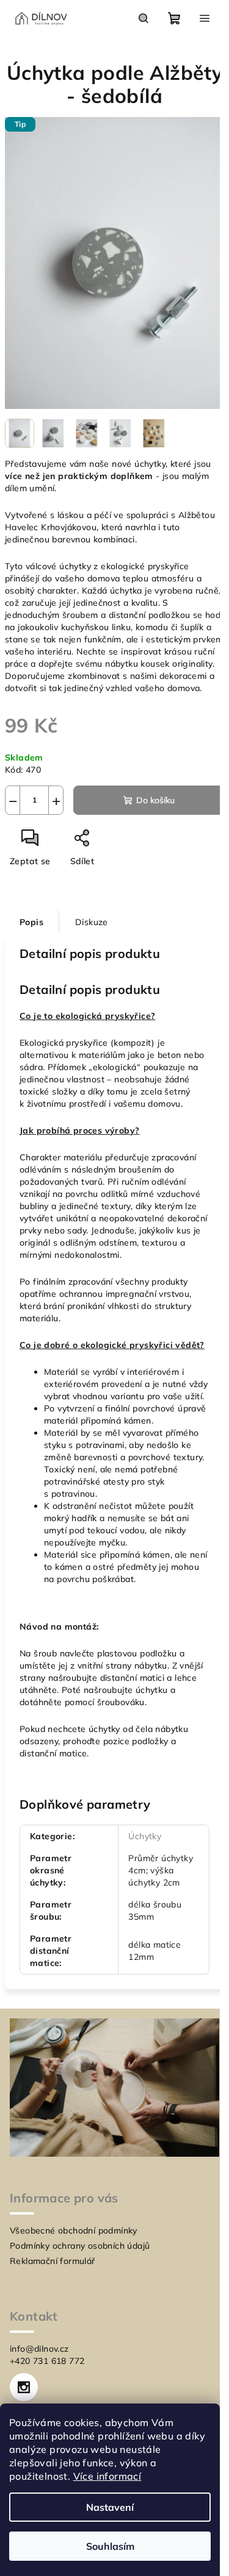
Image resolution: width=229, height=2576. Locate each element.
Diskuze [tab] (92, 922)
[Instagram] (24, 2387)
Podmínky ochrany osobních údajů (80, 2246)
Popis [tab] (31, 922)
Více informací (107, 2476)
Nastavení (110, 2507)
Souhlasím (110, 2546)
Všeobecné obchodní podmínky (74, 2230)
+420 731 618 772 (47, 2361)
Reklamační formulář (53, 2261)
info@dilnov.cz (39, 2349)
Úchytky (145, 1836)
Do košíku (155, 800)
